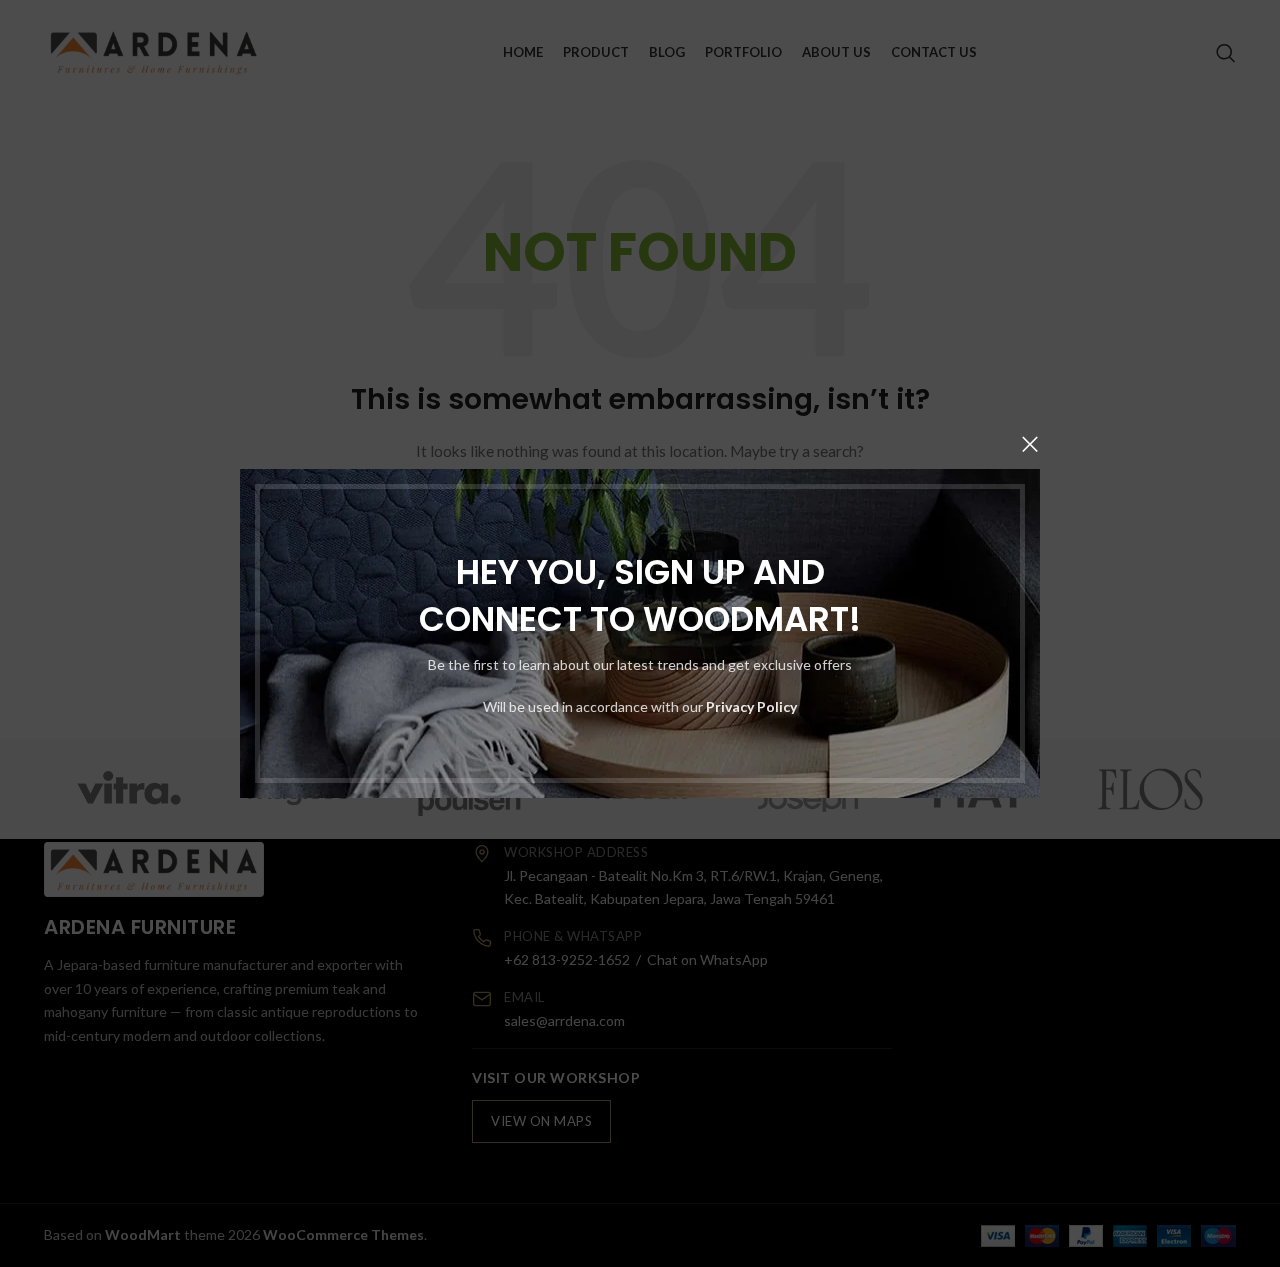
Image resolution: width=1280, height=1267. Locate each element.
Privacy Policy (751, 706)
